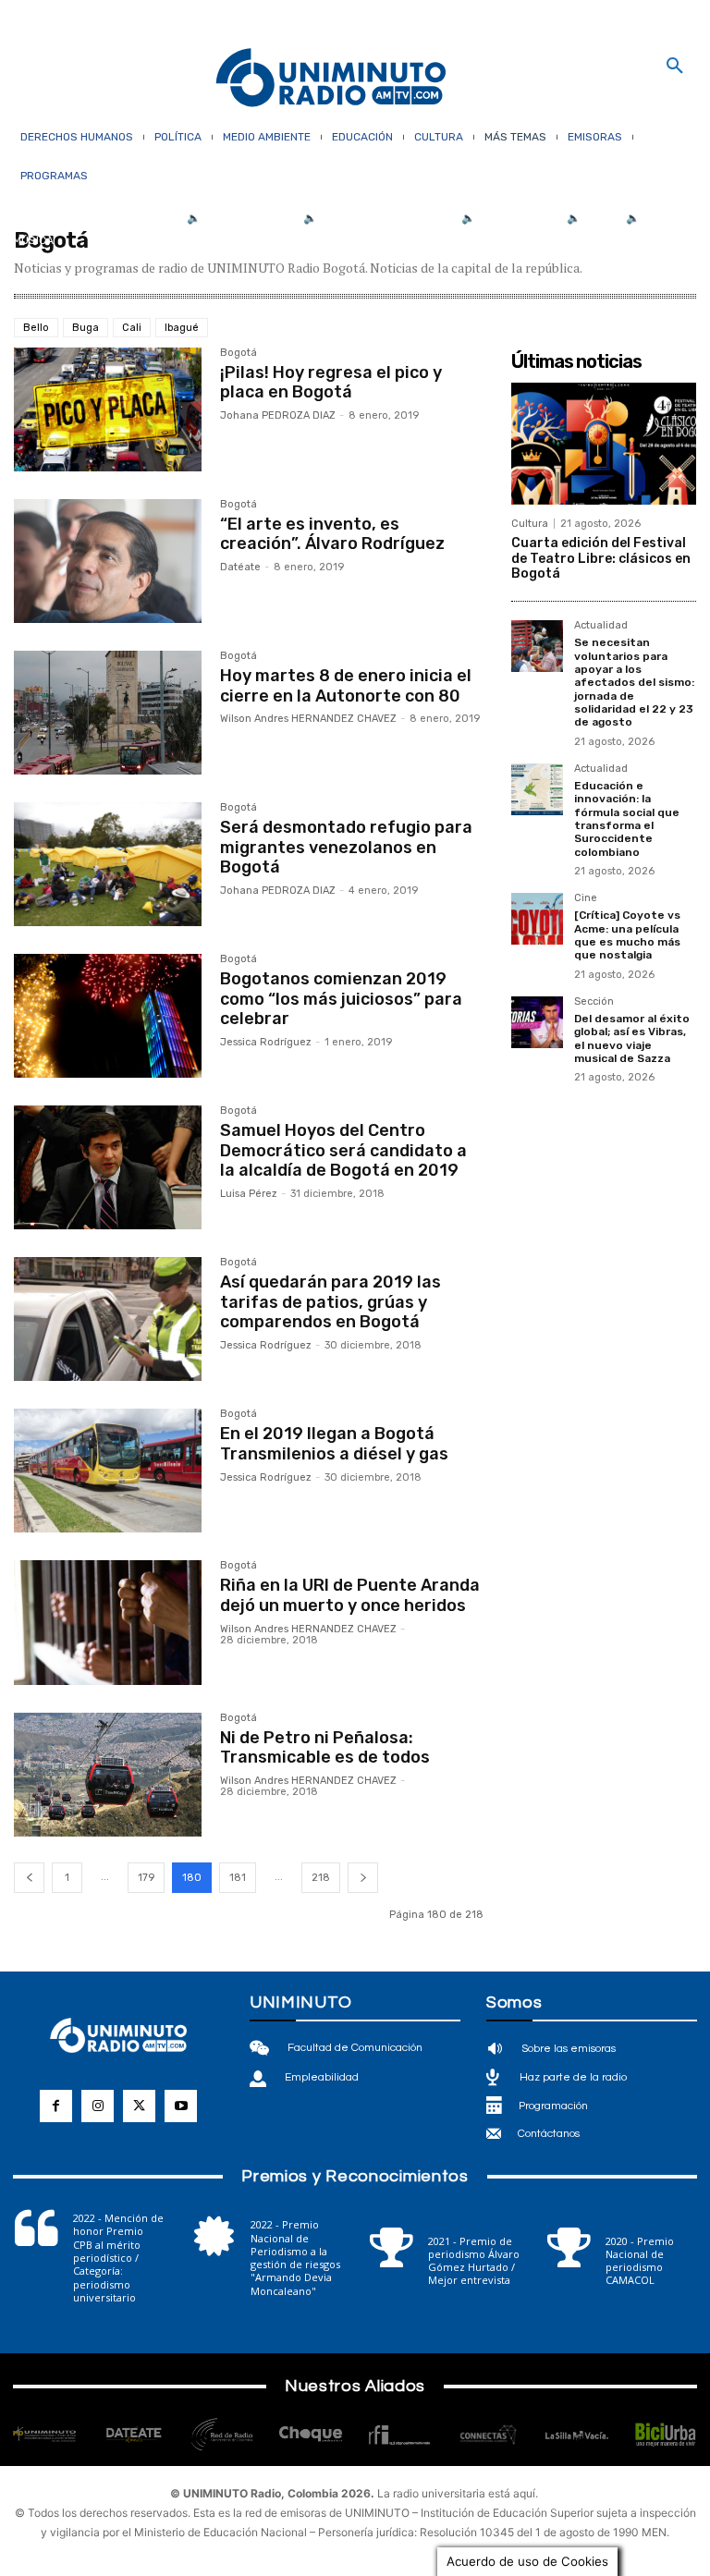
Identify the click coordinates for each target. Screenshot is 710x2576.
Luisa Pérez (249, 1194)
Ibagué (182, 328)
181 (238, 1878)
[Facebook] (56, 2106)
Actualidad (601, 626)
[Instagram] (98, 2106)
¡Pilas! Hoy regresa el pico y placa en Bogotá (331, 383)
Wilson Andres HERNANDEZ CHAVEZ (308, 719)
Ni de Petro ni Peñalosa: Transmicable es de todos (325, 1748)
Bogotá (239, 353)
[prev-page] (29, 1878)
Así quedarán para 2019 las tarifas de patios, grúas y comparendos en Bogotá (331, 1302)
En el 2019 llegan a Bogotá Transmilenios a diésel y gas (334, 1444)
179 (146, 1878)
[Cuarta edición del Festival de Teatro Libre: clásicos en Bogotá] (604, 444)
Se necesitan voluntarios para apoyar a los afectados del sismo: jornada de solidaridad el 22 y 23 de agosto (634, 682)
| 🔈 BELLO (588, 218)
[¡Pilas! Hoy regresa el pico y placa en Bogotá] (108, 409)
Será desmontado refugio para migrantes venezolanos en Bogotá (346, 847)
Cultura (530, 524)
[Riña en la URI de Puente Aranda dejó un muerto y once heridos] (108, 1622)
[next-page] (363, 1878)
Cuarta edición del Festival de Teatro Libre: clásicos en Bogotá (601, 559)
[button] (675, 67)
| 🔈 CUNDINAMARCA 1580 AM (374, 218)
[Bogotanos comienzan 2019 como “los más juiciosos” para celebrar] (108, 1016)
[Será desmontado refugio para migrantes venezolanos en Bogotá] (108, 864)
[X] (139, 2106)
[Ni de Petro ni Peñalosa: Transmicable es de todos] (108, 1775)
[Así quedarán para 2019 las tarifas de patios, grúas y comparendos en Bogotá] (108, 1319)
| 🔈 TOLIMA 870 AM (506, 218)
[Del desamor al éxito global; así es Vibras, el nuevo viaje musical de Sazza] (537, 1022)
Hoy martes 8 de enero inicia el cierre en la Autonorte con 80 (346, 686)
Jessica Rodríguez (266, 1042)
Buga (86, 328)
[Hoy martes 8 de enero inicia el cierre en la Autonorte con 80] (108, 713)
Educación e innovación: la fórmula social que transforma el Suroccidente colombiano (627, 819)
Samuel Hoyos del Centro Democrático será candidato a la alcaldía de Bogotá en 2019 (343, 1150)
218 (321, 1878)
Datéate (240, 567)
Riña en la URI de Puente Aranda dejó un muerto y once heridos (350, 1595)
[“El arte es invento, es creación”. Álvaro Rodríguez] (108, 561)
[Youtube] (181, 2106)
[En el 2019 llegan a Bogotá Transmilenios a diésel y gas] (108, 1471)
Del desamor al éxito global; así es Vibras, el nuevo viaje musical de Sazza (632, 1038)
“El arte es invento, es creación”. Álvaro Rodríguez (332, 534)
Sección (594, 1002)
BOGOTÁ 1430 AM (249, 218)
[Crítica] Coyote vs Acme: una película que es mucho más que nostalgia (627, 935)
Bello (36, 328)
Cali (132, 328)
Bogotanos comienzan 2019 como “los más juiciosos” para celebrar (341, 999)
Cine (586, 898)
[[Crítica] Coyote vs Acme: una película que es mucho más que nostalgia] (537, 919)
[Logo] (331, 79)
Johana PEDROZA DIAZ (278, 415)
